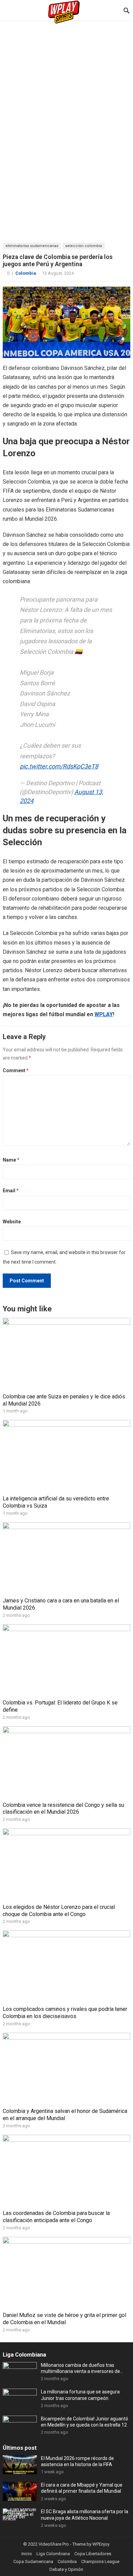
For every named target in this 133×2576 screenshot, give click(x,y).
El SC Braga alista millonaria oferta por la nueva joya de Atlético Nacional (85, 2515)
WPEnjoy (101, 2544)
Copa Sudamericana (33, 2561)
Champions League (100, 2561)
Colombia (26, 273)
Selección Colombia (84, 246)
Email (11, 1191)
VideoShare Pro (54, 2544)
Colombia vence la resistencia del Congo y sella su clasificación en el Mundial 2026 (63, 1809)
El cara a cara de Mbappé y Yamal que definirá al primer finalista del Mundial (82, 2488)
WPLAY (104, 1014)
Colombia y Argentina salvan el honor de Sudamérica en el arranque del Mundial (65, 2115)
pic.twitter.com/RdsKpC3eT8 (59, 766)
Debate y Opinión (66, 2569)
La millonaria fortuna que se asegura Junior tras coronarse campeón (80, 2395)
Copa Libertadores (93, 2554)
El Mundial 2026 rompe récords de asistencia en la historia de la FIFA (77, 2461)
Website (12, 1222)
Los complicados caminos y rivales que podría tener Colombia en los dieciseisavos (65, 2013)
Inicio (27, 2554)
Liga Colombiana (24, 2355)
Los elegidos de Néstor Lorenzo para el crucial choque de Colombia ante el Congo (59, 1911)
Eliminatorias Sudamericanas (32, 246)
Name (11, 1160)
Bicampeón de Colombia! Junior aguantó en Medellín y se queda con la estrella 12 (85, 2422)
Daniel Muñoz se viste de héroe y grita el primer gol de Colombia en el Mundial (64, 2319)
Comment (16, 1070)
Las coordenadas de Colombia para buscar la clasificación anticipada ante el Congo (56, 2217)
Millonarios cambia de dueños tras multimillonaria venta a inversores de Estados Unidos (80, 2368)
